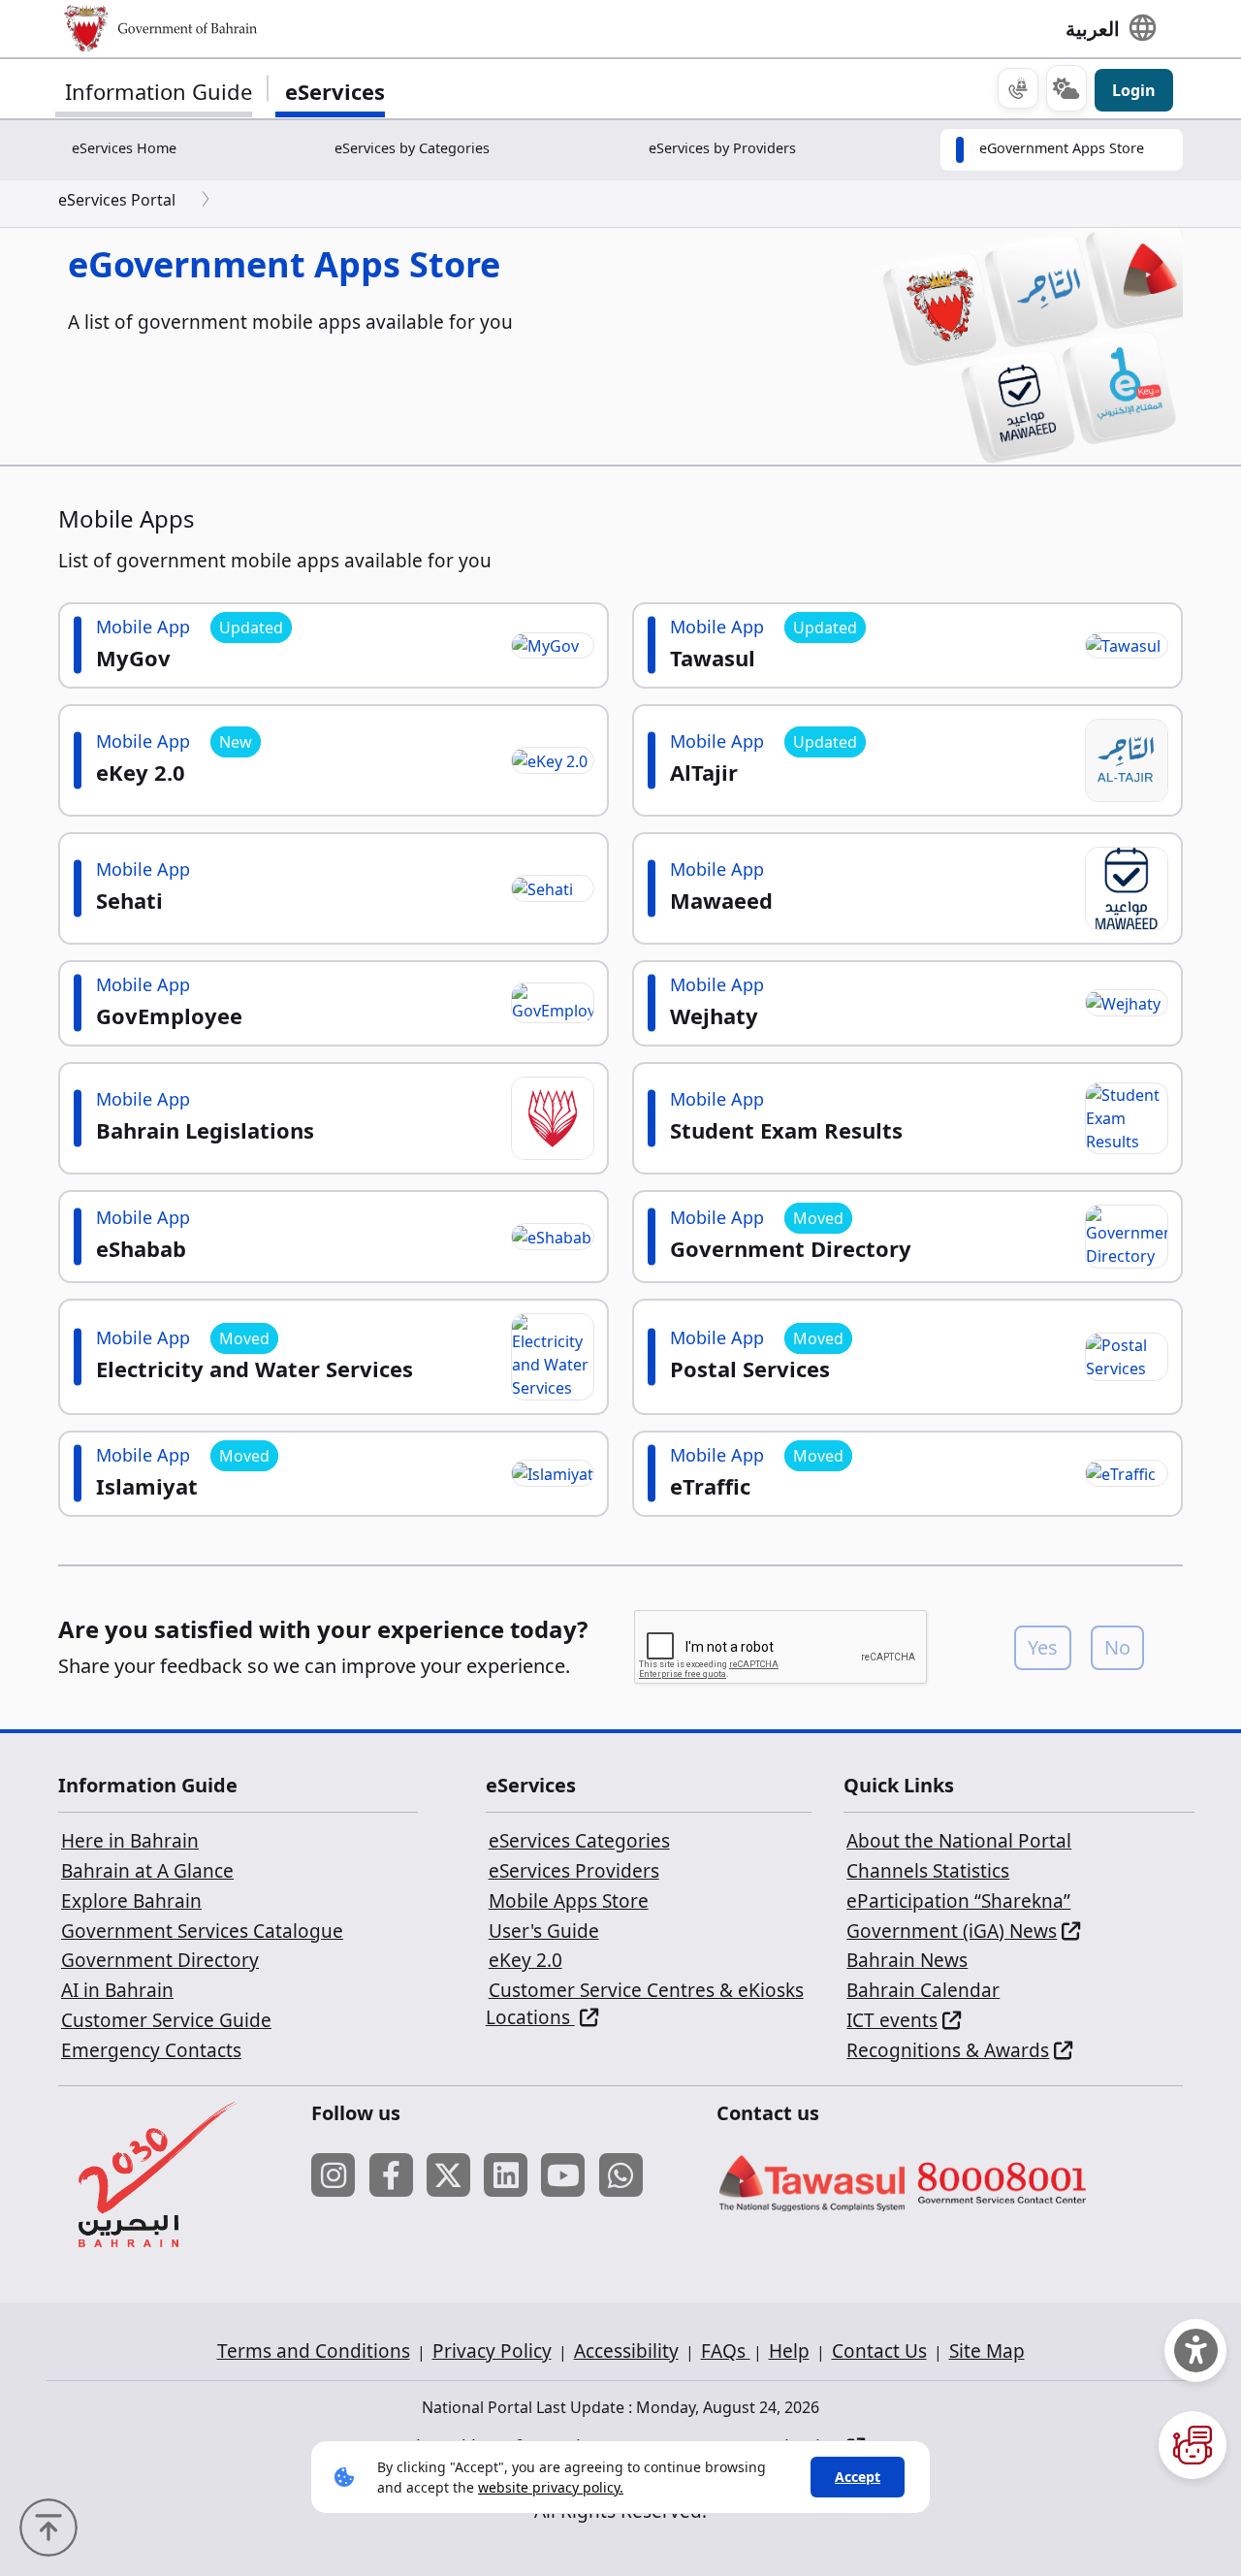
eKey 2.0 (525, 1960)
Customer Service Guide (166, 2020)
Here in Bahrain (130, 1841)
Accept (858, 2477)
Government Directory (160, 1960)
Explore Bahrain (131, 1901)
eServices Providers (574, 1871)
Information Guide (159, 91)
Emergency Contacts (151, 2050)
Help (789, 2351)
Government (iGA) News (952, 1931)
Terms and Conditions (314, 2351)
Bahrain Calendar (923, 1990)
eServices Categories (579, 1841)
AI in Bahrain (117, 1990)
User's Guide (544, 1931)
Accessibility (626, 2351)
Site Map (987, 2351)
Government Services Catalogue (202, 1931)
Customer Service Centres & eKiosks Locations (645, 2004)
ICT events (892, 2020)
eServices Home (124, 148)
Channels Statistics (928, 1871)
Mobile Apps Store (569, 1901)
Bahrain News (907, 1960)
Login (1134, 90)
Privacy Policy (492, 2351)
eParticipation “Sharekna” (958, 1901)
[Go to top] (53, 2526)
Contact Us (879, 2351)
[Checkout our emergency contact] (1018, 88)
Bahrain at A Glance (147, 1871)
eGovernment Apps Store (1062, 148)
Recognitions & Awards (948, 2050)
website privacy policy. (551, 2487)
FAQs (726, 2351)
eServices (335, 91)
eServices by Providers (722, 148)
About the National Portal (959, 1841)
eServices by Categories (412, 148)
